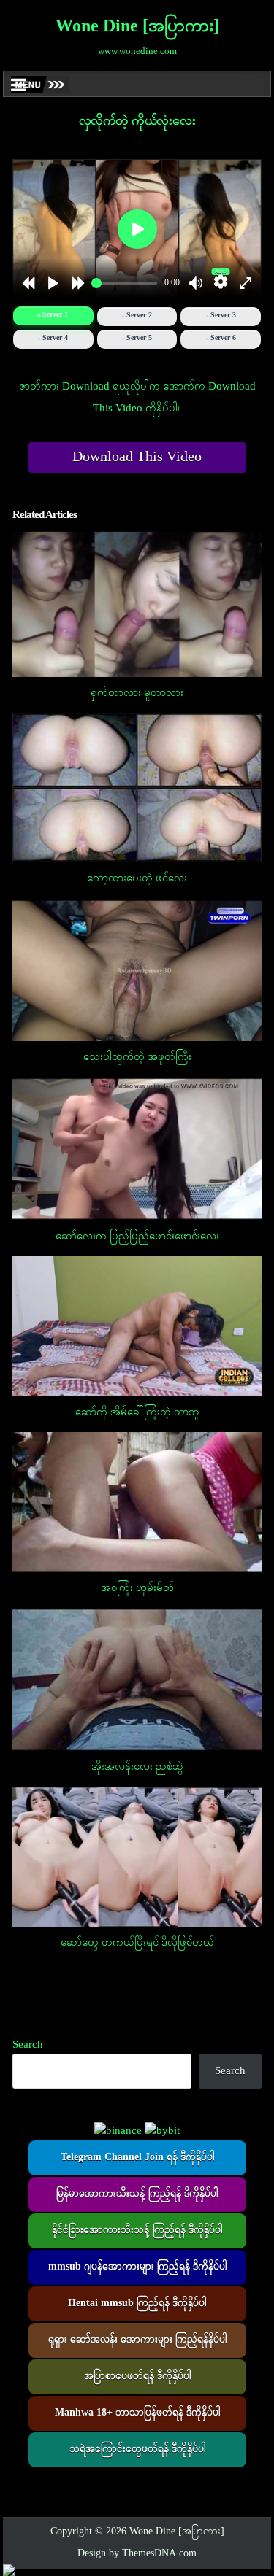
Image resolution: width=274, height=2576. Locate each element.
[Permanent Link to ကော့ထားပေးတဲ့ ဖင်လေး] (137, 788)
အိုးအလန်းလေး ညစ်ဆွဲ (137, 1767)
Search (28, 2045)
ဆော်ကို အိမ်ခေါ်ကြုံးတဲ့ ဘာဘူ (137, 1412)
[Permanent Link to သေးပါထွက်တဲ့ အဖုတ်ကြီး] (137, 970)
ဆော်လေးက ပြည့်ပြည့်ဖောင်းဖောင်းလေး (137, 1237)
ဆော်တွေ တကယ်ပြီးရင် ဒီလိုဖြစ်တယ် (137, 1943)
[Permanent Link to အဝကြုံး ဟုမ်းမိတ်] (137, 1502)
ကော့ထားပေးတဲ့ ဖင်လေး (137, 878)
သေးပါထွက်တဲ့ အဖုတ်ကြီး (137, 1057)
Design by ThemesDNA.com (137, 2554)
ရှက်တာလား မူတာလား (137, 693)
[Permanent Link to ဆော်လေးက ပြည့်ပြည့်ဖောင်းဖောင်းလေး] (137, 1149)
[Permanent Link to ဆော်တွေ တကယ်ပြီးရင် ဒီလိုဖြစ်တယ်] (137, 1857)
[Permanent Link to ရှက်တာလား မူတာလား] (137, 604)
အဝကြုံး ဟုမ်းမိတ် (137, 1588)
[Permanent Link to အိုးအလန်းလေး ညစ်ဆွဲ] (137, 1679)
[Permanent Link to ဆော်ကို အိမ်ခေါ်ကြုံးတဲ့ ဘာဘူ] (137, 1326)
